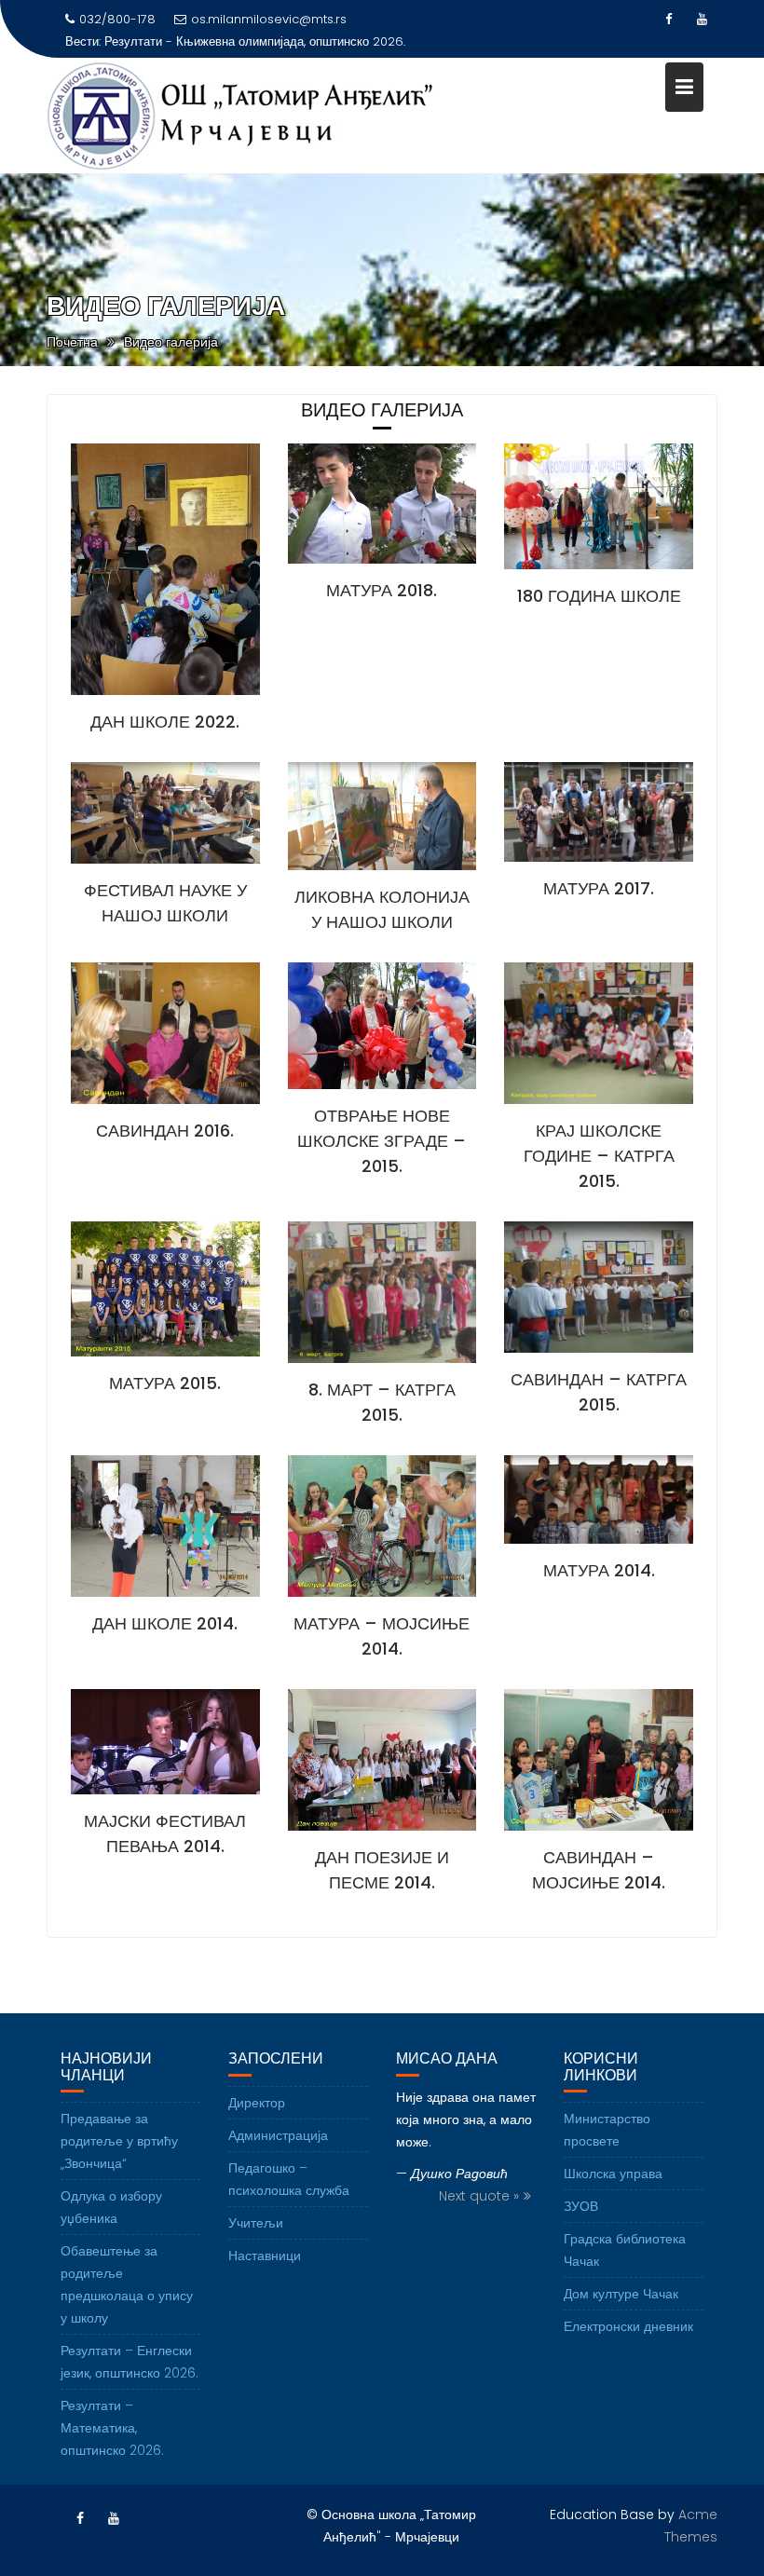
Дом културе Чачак (621, 2294)
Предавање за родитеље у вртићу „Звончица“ (119, 2141)
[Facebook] (669, 20)
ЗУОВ (581, 2206)
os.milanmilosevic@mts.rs (269, 19)
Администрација (278, 2135)
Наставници (265, 2256)
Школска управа (613, 2174)
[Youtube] (703, 20)
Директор (257, 2103)
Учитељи (256, 2223)
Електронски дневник (628, 2326)
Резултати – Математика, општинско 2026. (112, 2428)
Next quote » (479, 2196)
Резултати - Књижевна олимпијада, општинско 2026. (255, 41)
